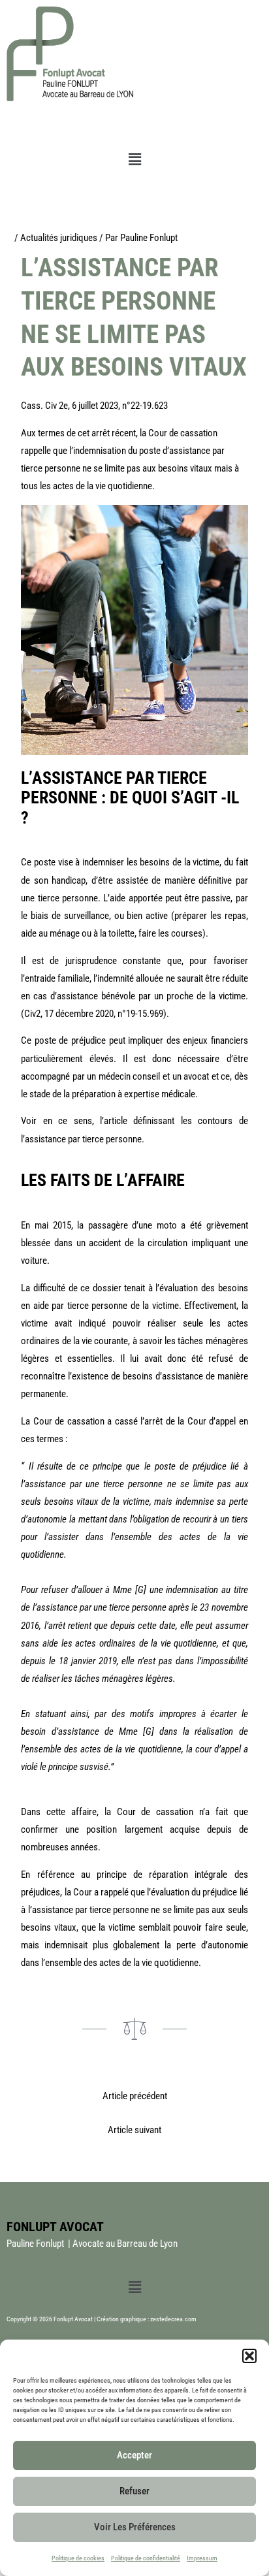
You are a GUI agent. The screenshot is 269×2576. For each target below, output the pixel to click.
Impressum (202, 2558)
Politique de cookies (78, 2558)
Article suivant (134, 2130)
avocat (196, 1076)
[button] (249, 2356)
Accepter (134, 2455)
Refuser (134, 2491)
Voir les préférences (135, 2527)
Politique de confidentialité (146, 2558)
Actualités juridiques (59, 238)
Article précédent (135, 2096)
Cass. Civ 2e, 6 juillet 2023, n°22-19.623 (94, 406)
